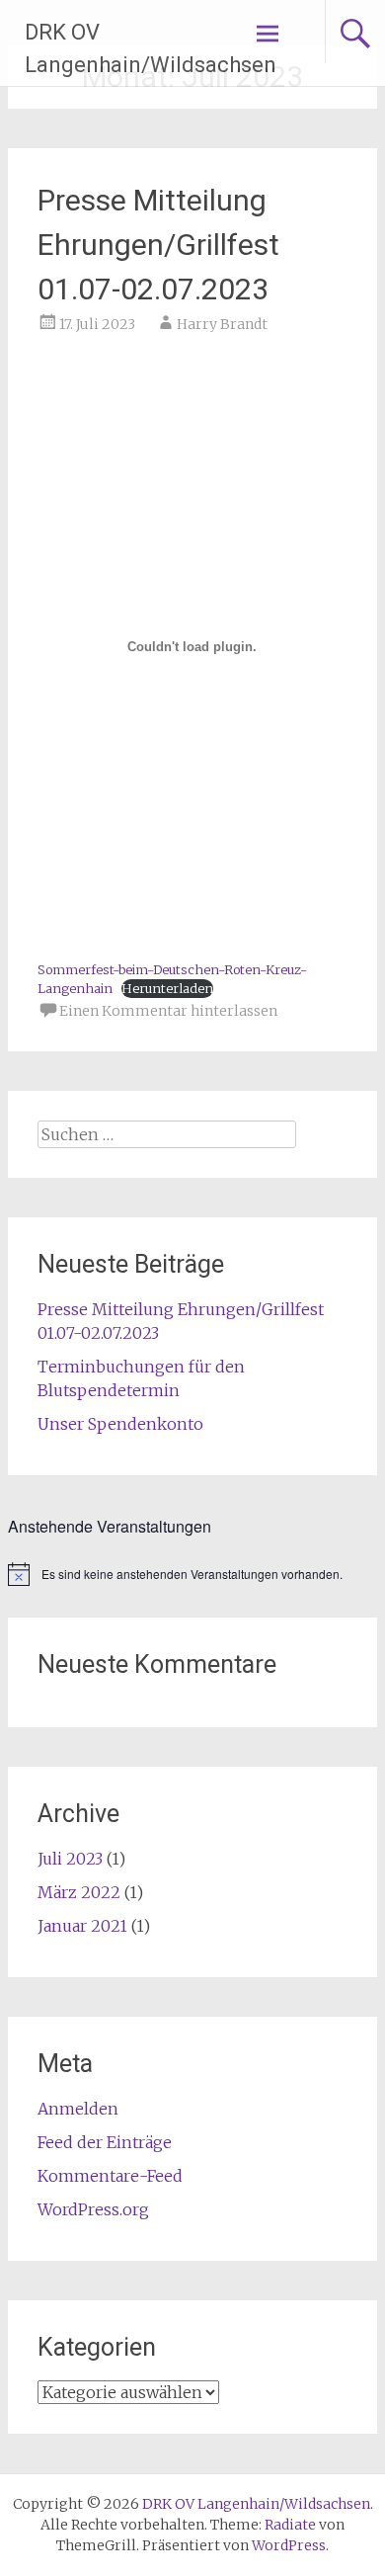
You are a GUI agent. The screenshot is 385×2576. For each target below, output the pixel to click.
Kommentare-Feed (110, 2176)
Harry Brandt (222, 324)
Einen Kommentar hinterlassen (168, 1011)
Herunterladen (167, 988)
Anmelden (78, 2109)
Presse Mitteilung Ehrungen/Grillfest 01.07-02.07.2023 (158, 245)
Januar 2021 (82, 1926)
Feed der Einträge (105, 2142)
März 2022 (79, 1892)
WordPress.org (93, 2209)
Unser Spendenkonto (120, 1424)
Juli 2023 (70, 1859)
